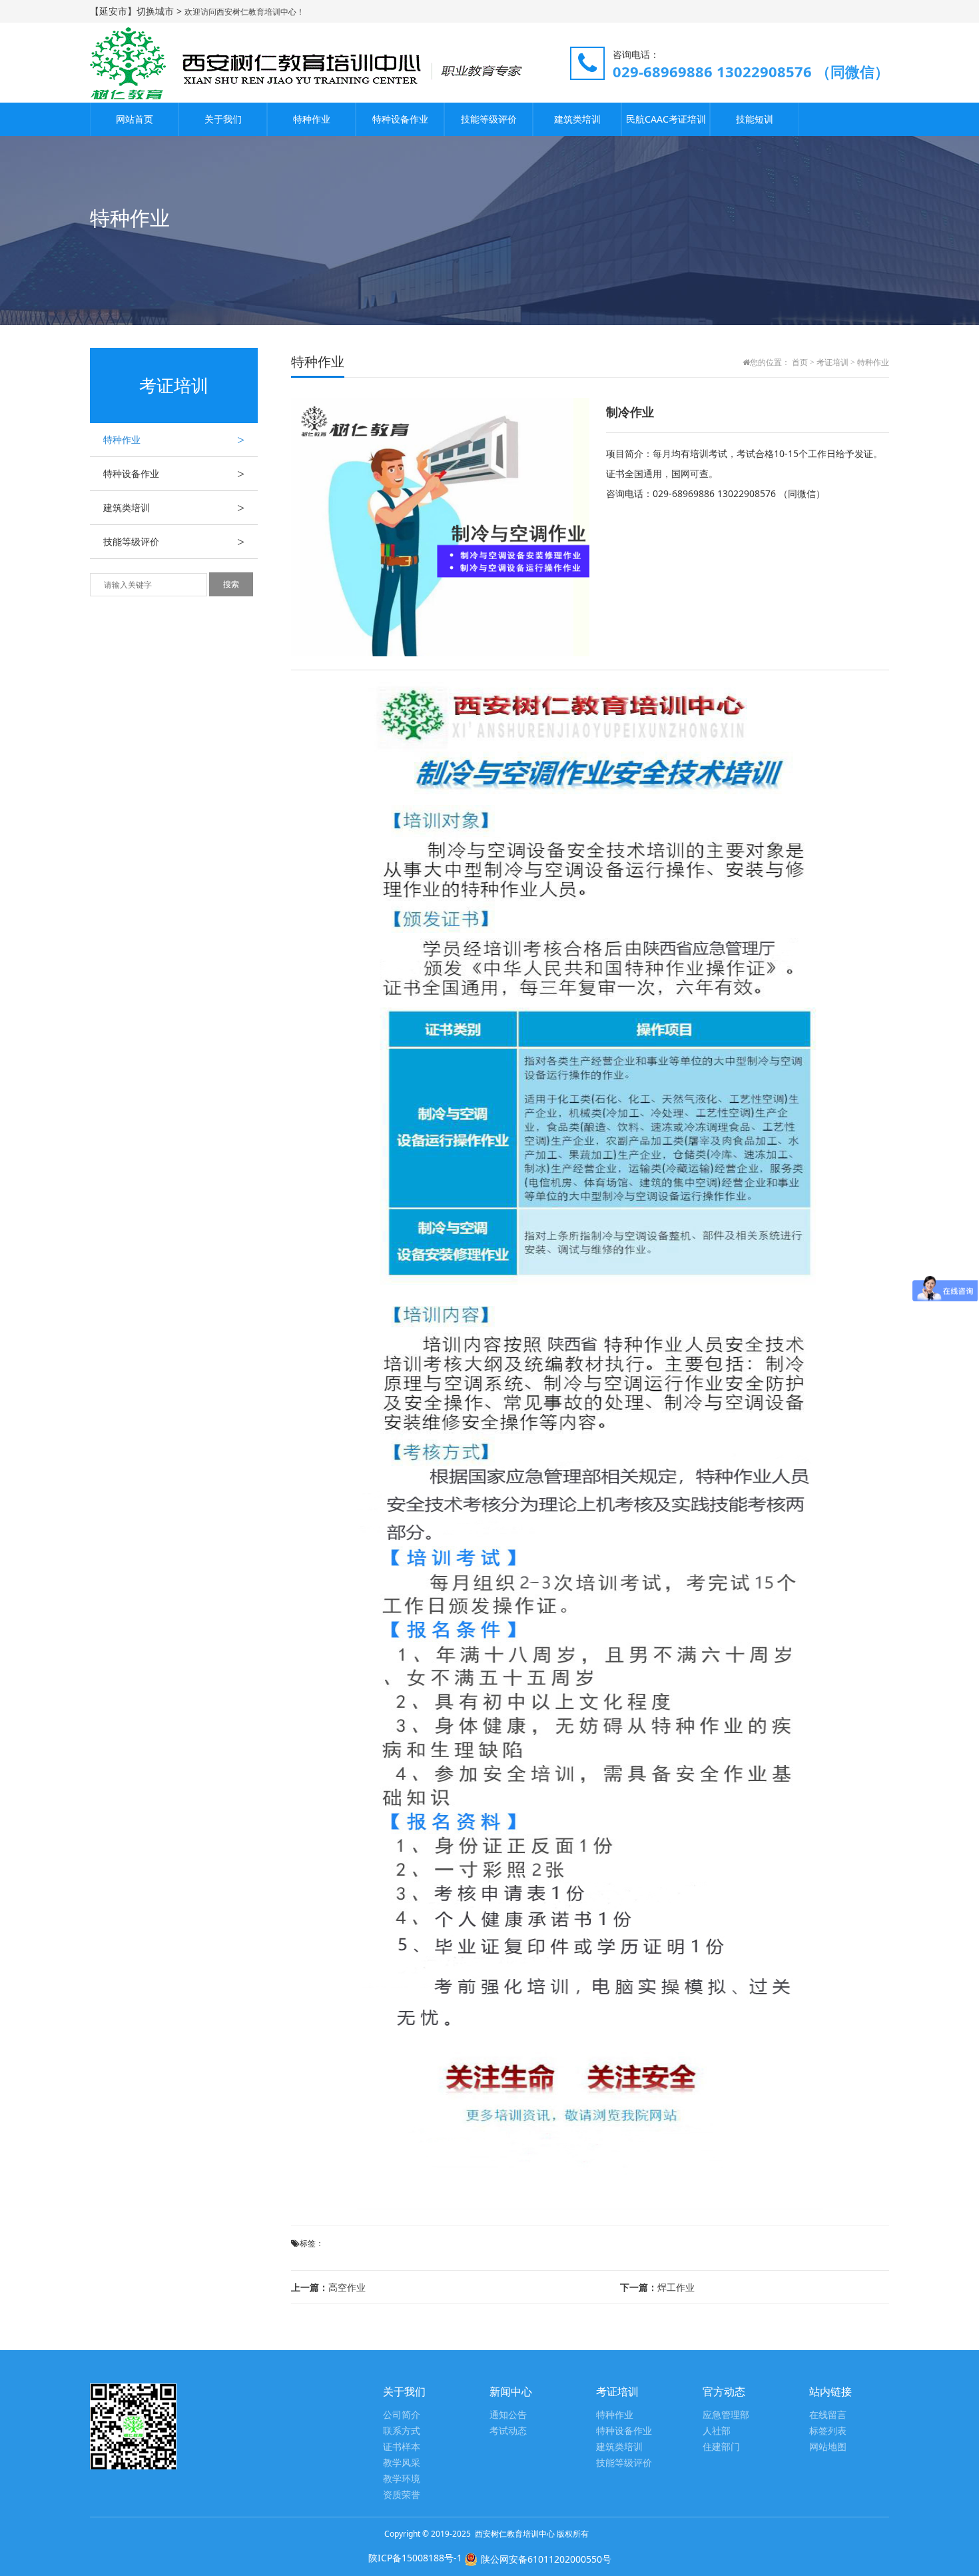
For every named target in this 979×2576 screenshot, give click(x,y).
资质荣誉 (402, 2495)
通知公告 (508, 2415)
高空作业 (328, 2287)
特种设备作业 (400, 119)
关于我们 (223, 119)
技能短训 (755, 119)
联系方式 (402, 2431)
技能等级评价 (489, 119)
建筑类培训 (577, 119)
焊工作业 (657, 2287)
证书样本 (402, 2447)
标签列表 (828, 2431)
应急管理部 (726, 2415)
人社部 (717, 2431)
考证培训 (832, 362)
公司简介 (402, 2415)
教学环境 (402, 2479)
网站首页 (135, 119)
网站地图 (828, 2447)
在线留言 (828, 2415)
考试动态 (508, 2431)
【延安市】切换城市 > (137, 11)
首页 (800, 362)
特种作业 (312, 119)
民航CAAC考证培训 (666, 119)
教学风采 (402, 2463)
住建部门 (721, 2447)
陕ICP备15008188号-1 (415, 2558)
